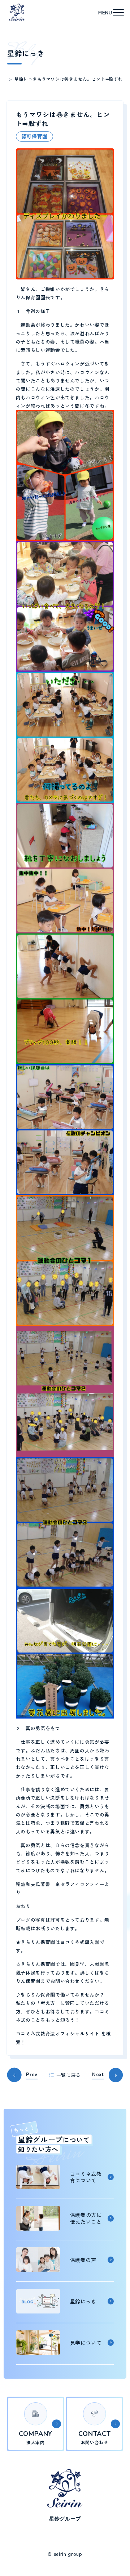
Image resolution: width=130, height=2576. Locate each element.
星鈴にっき (26, 79)
